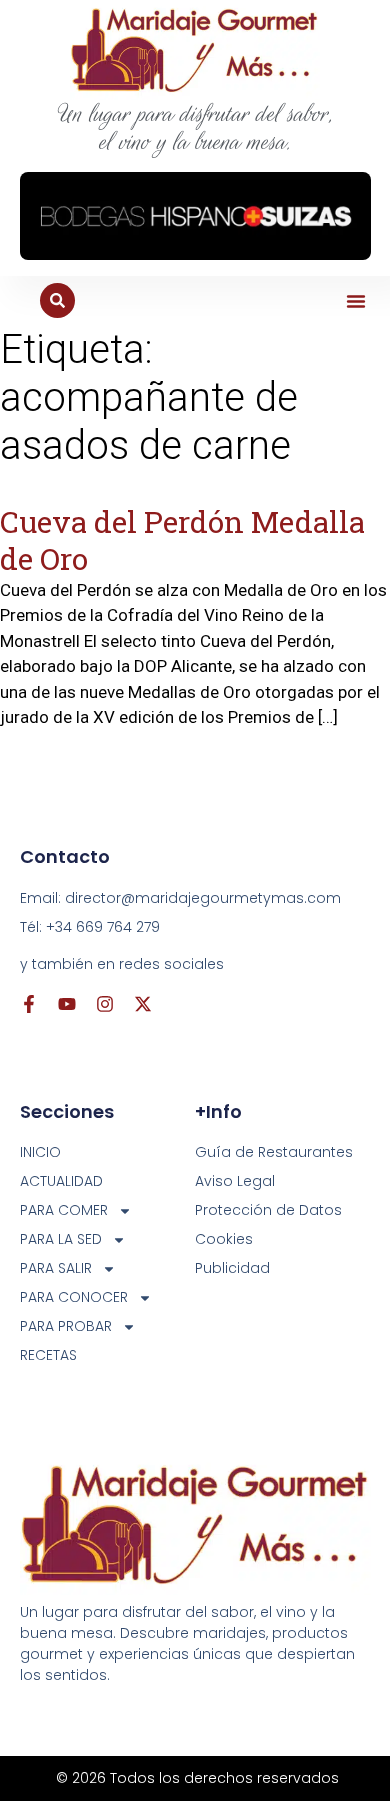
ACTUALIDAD (61, 1181)
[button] (356, 301)
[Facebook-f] (29, 1004)
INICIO (40, 1152)
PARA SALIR (56, 1268)
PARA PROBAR (66, 1326)
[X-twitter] (143, 1004)
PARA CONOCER (74, 1297)
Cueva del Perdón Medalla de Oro (182, 540)
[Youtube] (67, 1004)
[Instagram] (105, 1004)
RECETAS (48, 1355)
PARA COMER (64, 1210)
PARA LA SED (61, 1239)
